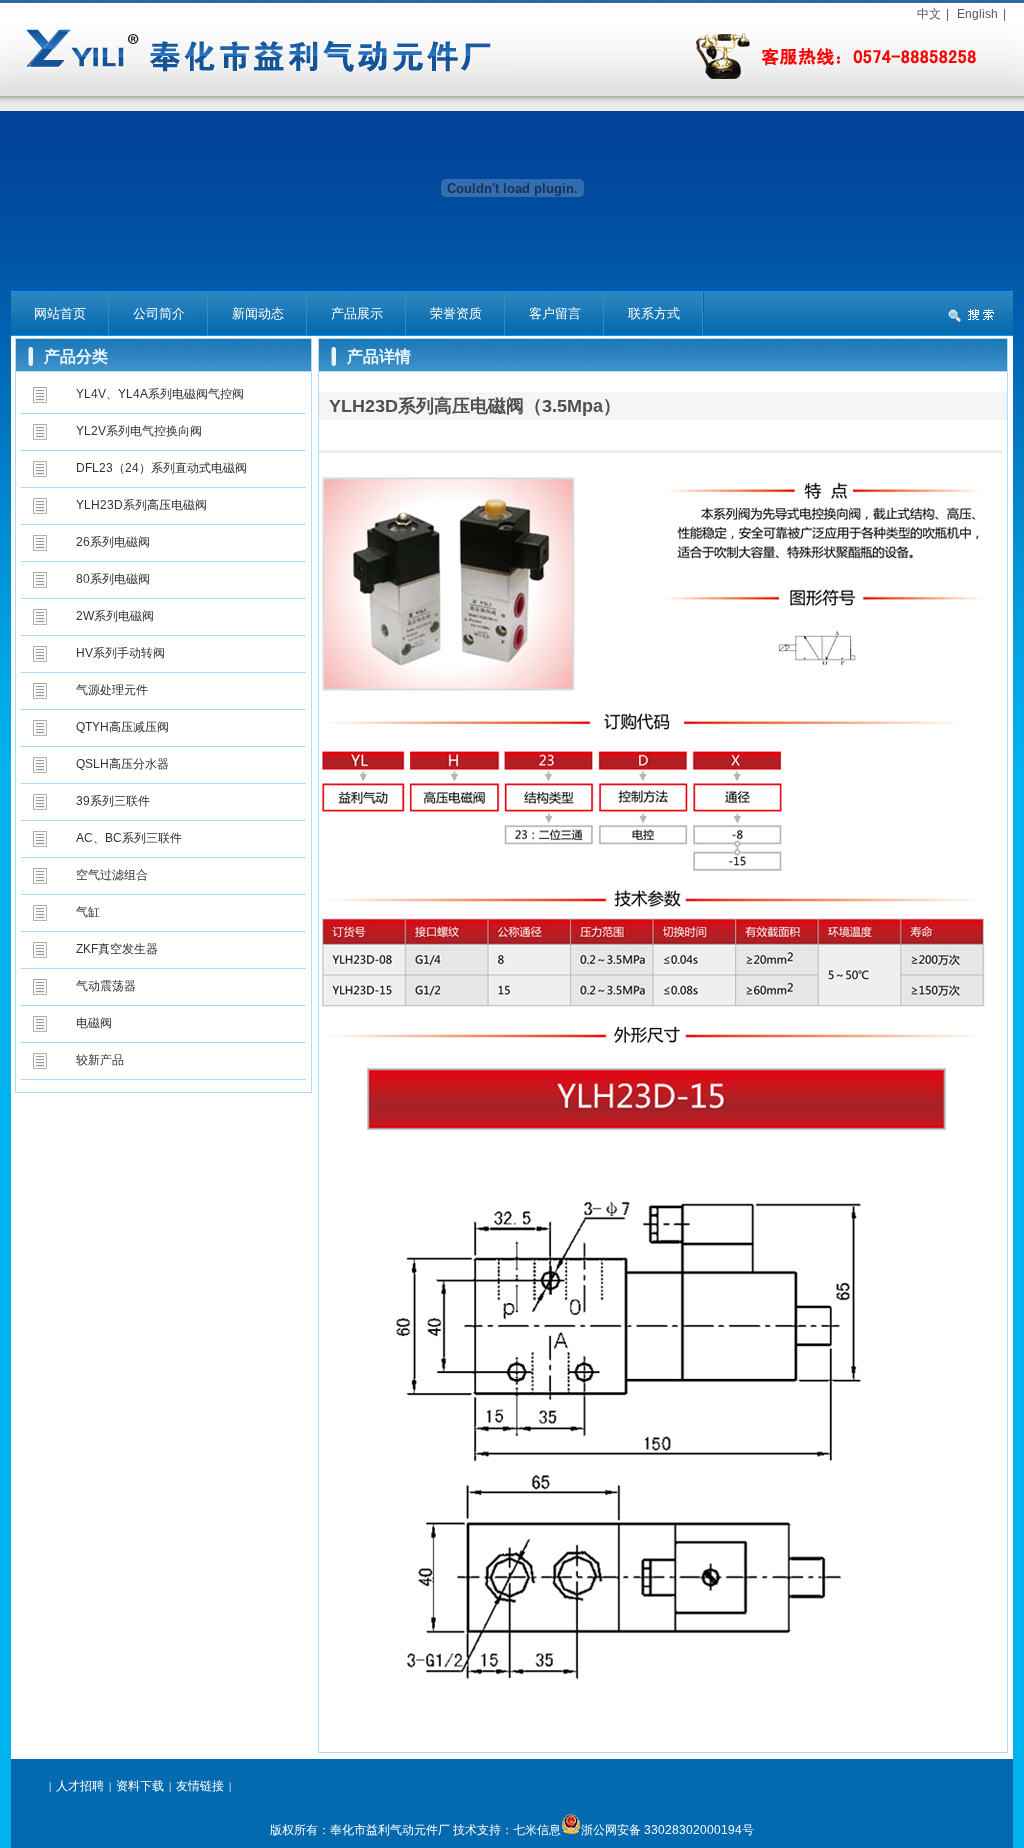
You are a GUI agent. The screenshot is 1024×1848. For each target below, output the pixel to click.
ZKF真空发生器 (117, 949)
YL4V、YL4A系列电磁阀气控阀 (160, 394)
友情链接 (200, 1786)
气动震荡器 (106, 986)
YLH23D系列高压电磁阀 (141, 505)
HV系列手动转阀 (120, 653)
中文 (929, 14)
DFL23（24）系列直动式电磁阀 (161, 468)
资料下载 (140, 1786)
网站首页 (60, 313)
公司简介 (159, 313)
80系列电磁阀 (113, 579)
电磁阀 (94, 1023)
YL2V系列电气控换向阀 (139, 431)
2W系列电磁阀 (115, 616)
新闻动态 (258, 313)
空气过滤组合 (112, 875)
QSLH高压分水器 (122, 764)
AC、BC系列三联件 (129, 838)
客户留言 (555, 313)
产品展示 (357, 313)
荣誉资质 (456, 313)
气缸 (88, 912)
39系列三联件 (113, 801)
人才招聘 (80, 1786)
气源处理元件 (112, 690)
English (977, 14)
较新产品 (100, 1060)
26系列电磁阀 (113, 542)
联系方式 (654, 313)
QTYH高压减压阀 (122, 727)
